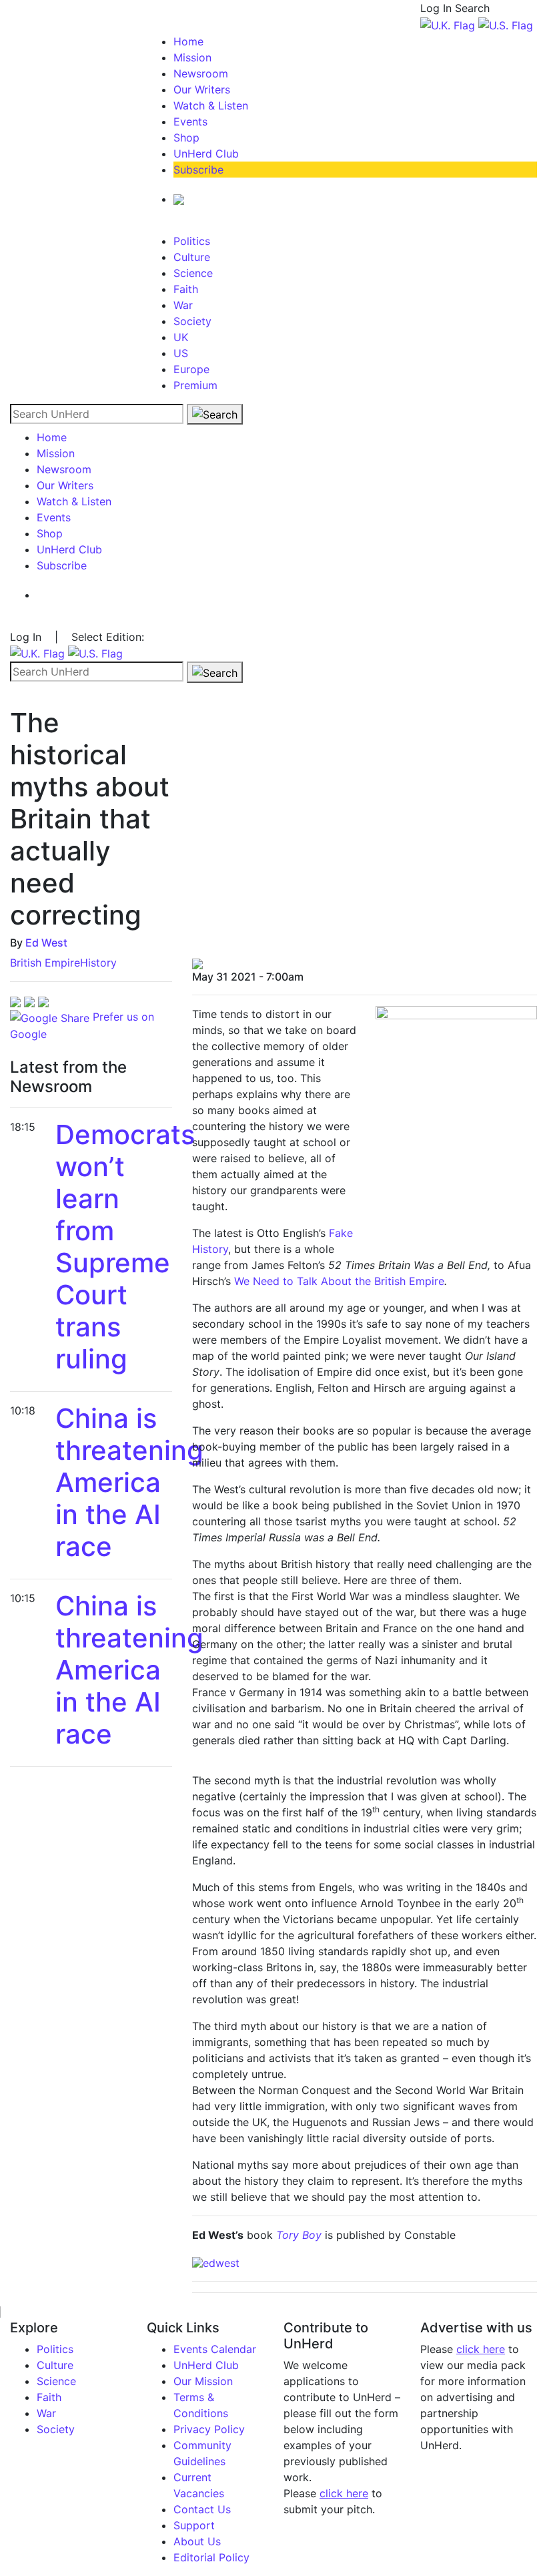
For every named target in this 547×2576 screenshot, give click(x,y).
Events (190, 121)
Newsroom (201, 73)
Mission (192, 57)
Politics (192, 241)
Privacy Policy (209, 2429)
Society (192, 321)
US (181, 353)
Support (194, 2525)
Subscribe (198, 170)
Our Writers (202, 89)
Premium (195, 385)
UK (181, 337)
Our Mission (203, 2381)
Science (193, 273)
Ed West (46, 943)
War (183, 305)
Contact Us (202, 2509)
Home (188, 41)
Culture (192, 257)
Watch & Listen (211, 105)
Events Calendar (215, 2349)
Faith (186, 289)
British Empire (45, 963)
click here (344, 2493)
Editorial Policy (211, 2557)
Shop (186, 138)
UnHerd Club (206, 154)
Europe (191, 369)
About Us (197, 2541)
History (98, 963)
